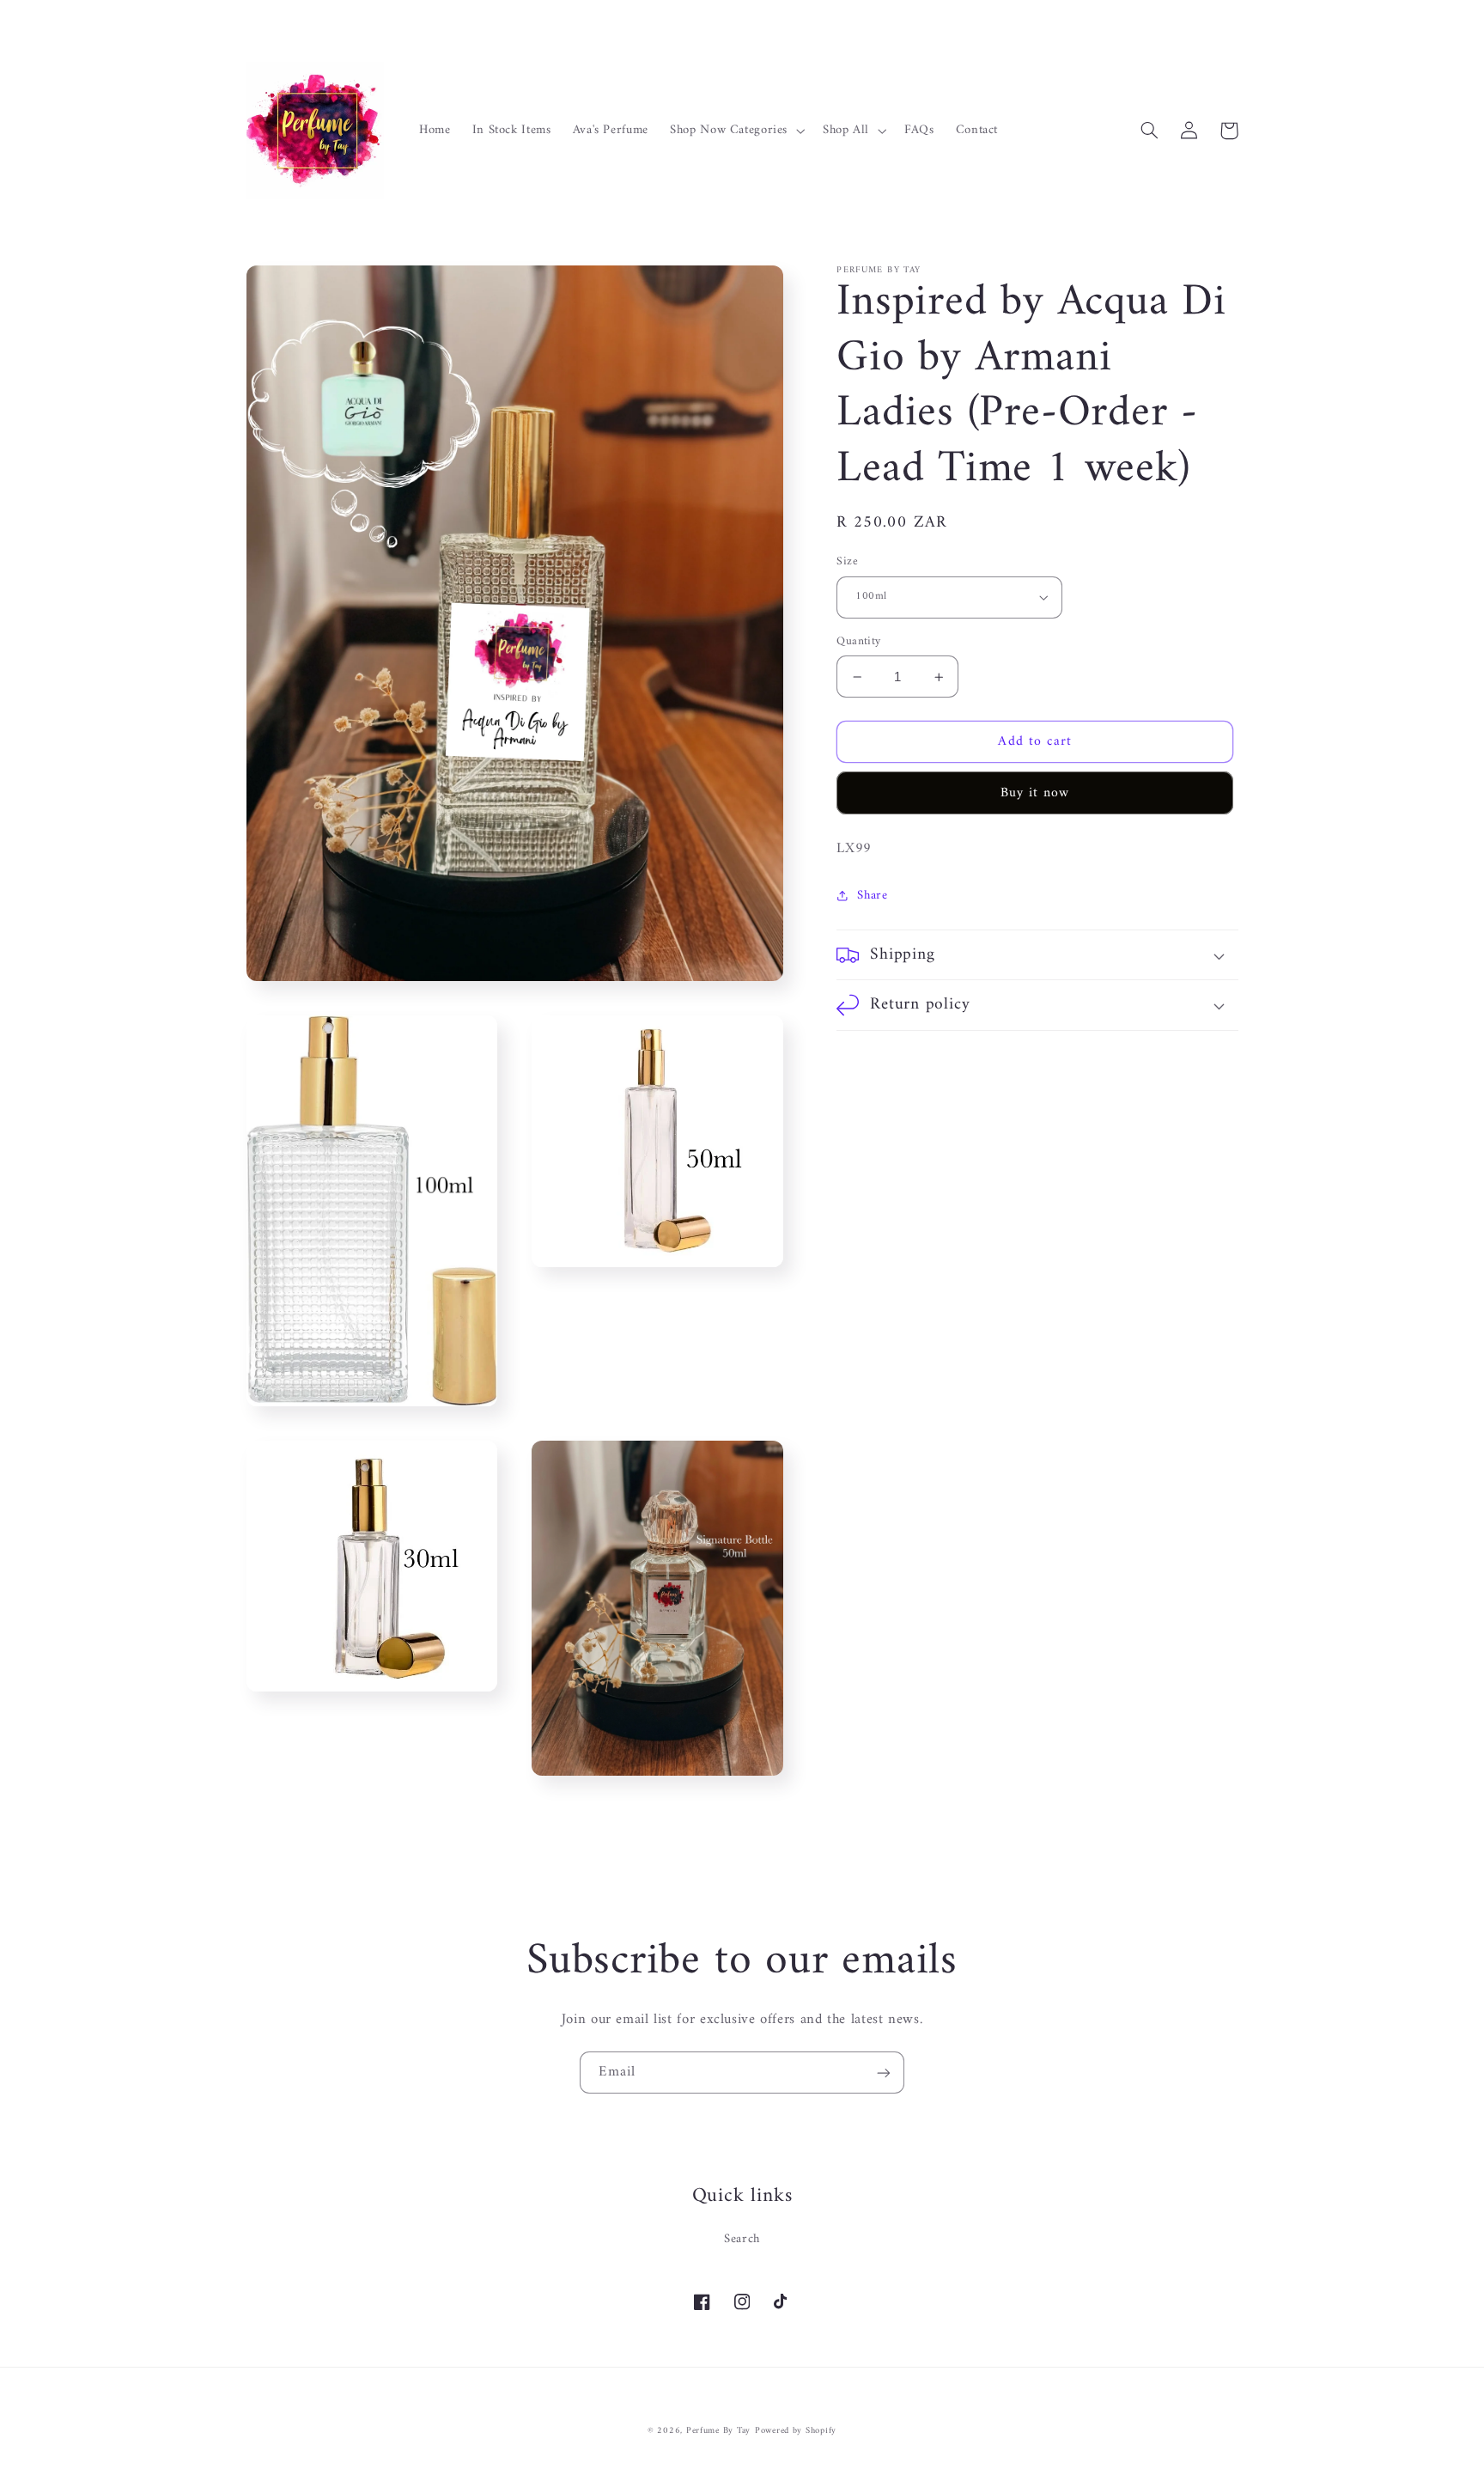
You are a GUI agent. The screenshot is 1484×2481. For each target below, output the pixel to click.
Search (742, 2239)
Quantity (858, 642)
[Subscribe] (884, 2073)
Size (847, 562)
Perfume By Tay (718, 2431)
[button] (736, 131)
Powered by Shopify (796, 2431)
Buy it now (1035, 793)
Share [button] (872, 896)
